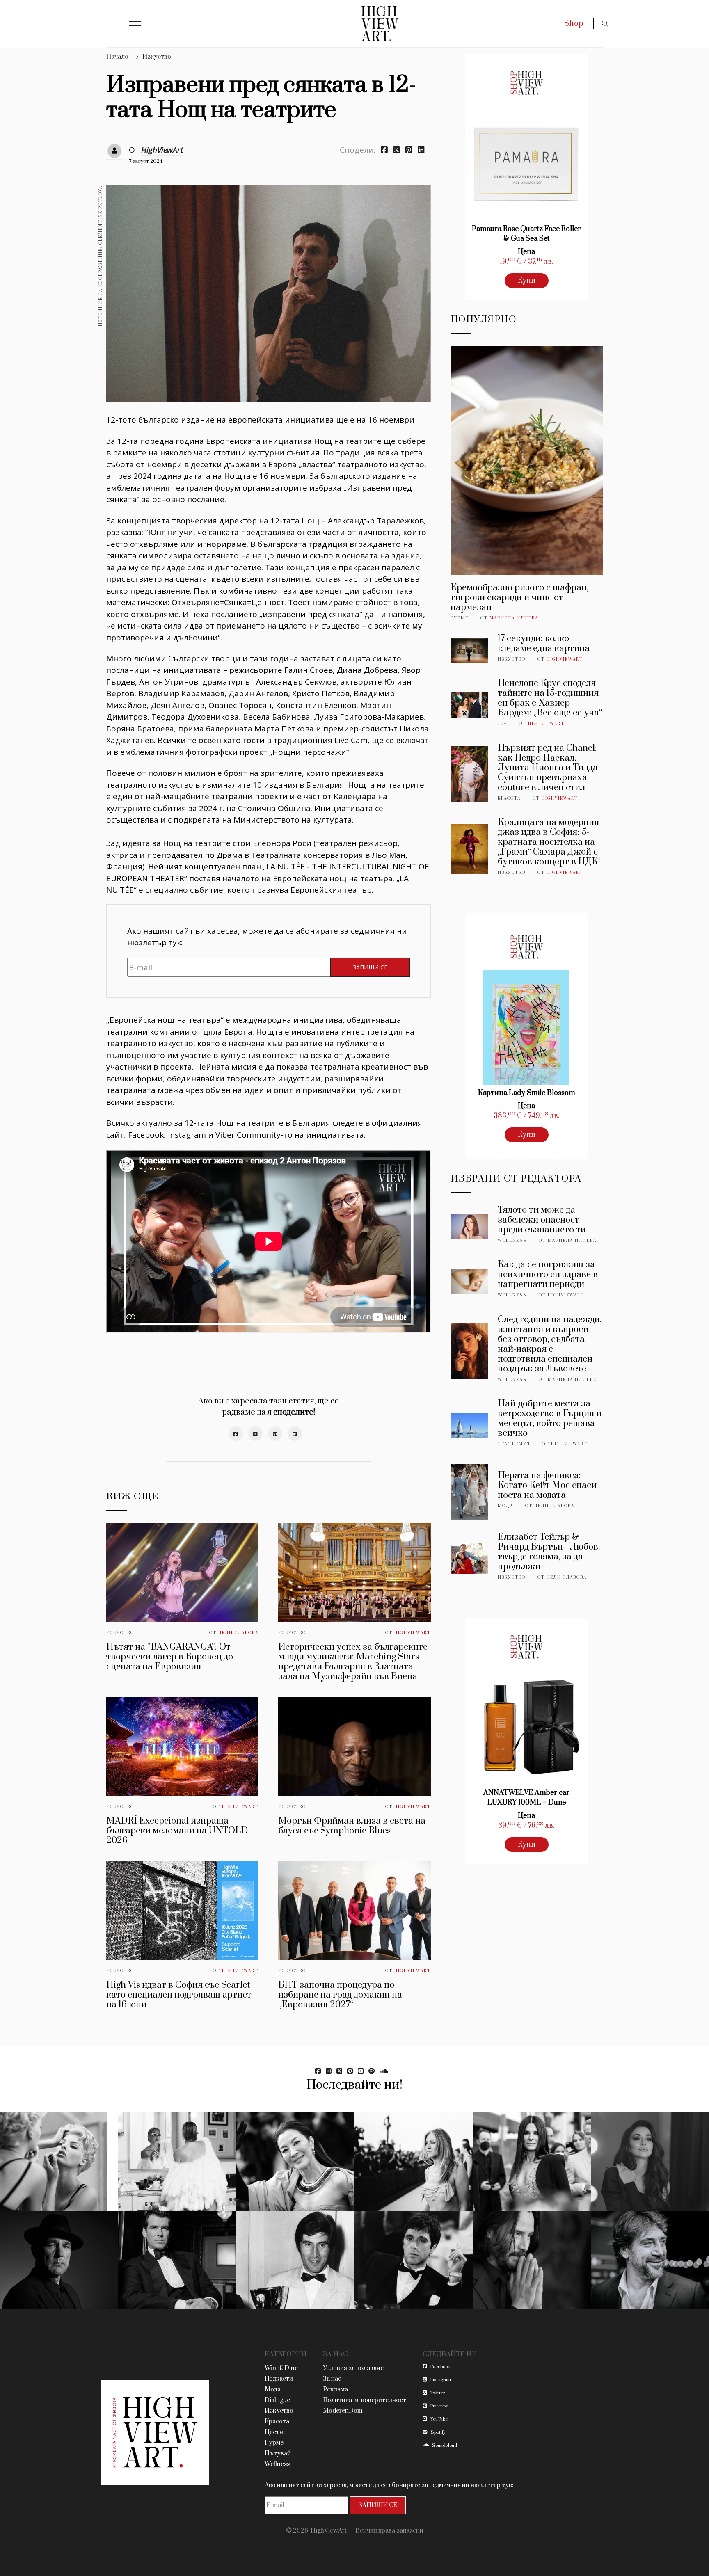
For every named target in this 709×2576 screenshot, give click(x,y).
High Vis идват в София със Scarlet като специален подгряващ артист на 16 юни (179, 1995)
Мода (505, 1506)
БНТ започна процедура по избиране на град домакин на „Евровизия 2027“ (340, 1995)
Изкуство (157, 57)
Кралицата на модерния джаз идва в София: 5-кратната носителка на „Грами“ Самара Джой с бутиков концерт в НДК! (549, 842)
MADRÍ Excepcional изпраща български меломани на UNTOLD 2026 (177, 1831)
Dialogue (277, 2400)
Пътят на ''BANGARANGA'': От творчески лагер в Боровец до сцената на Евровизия (170, 1657)
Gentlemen (514, 1444)
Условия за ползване (353, 2368)
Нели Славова (238, 1633)
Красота (509, 798)
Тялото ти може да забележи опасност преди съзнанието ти (542, 1220)
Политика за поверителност (365, 2400)
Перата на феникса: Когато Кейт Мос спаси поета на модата (547, 1485)
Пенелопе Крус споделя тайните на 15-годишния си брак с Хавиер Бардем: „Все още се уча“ (550, 698)
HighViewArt (162, 150)
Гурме (460, 618)
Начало (117, 57)
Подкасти (279, 2379)
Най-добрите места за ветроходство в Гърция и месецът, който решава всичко (550, 1418)
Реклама (335, 2390)
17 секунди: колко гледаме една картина (544, 643)
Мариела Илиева (514, 618)
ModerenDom (343, 2411)
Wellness (512, 1241)
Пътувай (278, 2454)
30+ (502, 724)
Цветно (276, 2432)
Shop (574, 24)
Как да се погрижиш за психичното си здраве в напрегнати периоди (548, 1274)
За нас (332, 2379)
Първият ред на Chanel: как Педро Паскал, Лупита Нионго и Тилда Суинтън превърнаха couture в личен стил (548, 768)
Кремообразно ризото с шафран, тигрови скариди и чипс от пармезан (519, 598)
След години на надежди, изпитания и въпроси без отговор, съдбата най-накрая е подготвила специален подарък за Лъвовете (550, 1344)
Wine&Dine (281, 2368)
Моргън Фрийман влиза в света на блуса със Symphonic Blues (352, 1826)
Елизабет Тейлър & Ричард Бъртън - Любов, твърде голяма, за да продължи (549, 1552)
